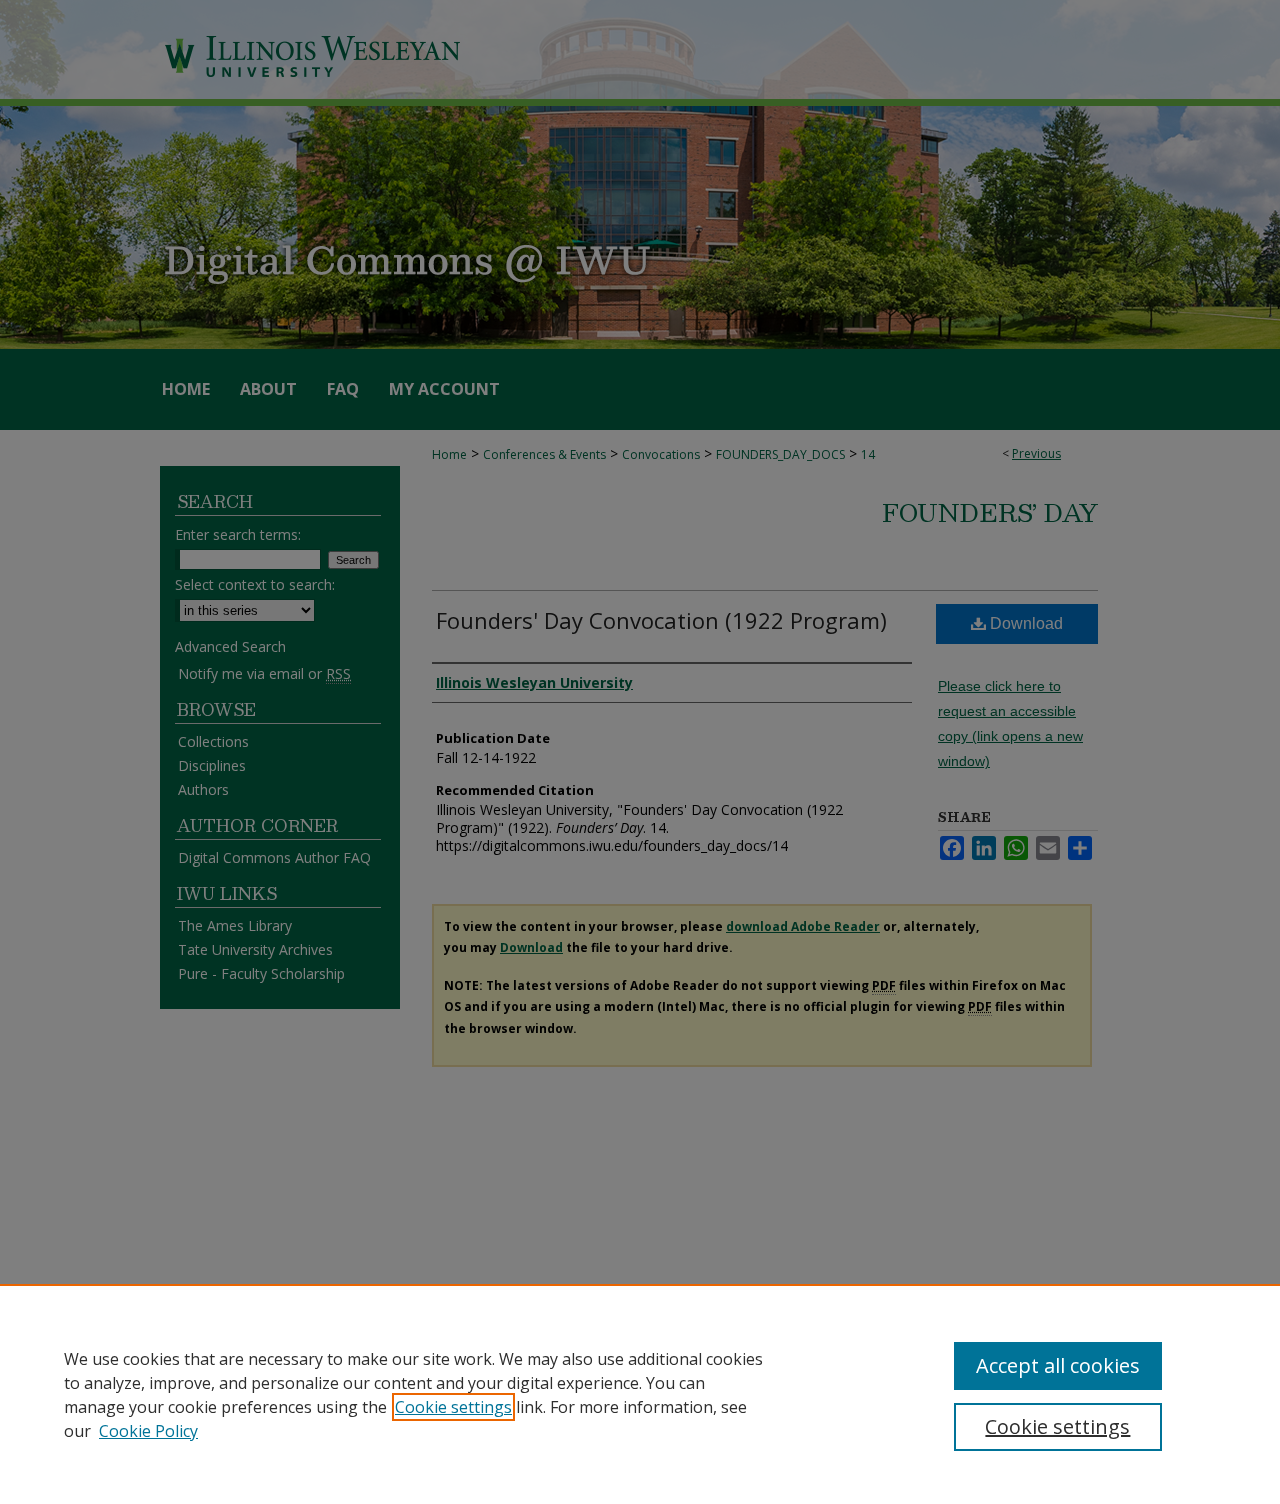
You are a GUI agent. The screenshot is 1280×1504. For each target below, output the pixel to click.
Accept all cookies (1058, 1365)
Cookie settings (453, 1407)
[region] (640, 1394)
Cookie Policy (148, 1431)
